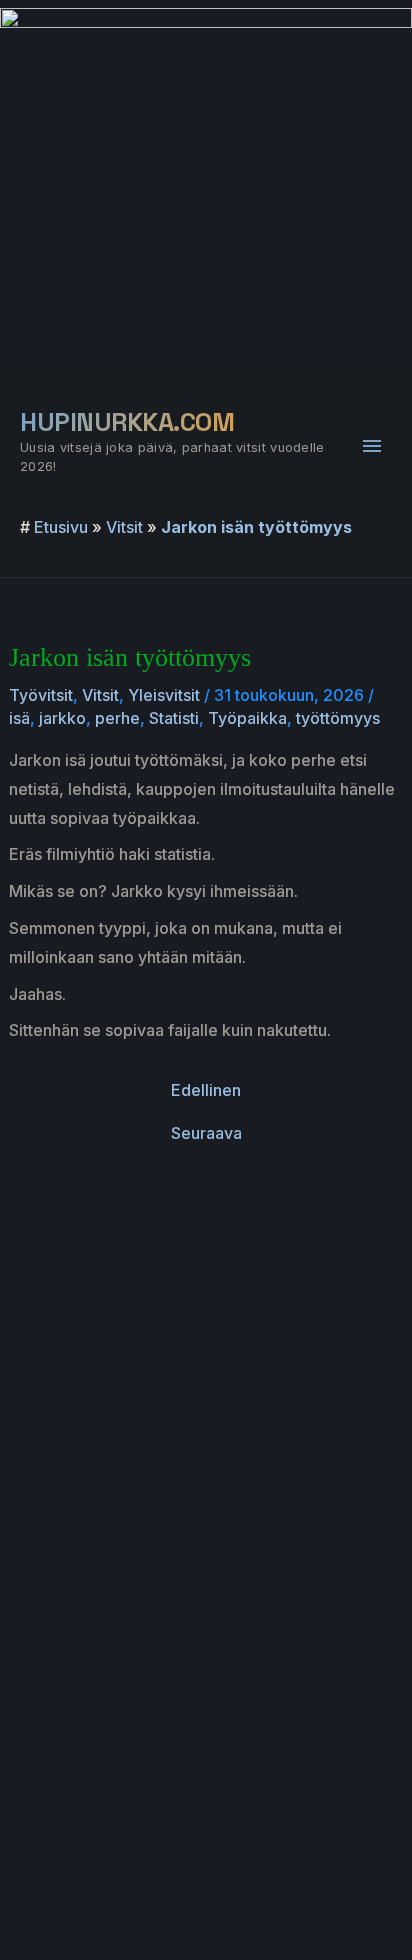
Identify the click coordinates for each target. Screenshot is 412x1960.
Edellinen (206, 1090)
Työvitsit (41, 695)
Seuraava (206, 1133)
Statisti (174, 718)
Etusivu (61, 527)
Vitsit (124, 527)
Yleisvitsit (164, 695)
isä (19, 718)
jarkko (62, 718)
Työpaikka (247, 718)
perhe (117, 718)
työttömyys (338, 718)
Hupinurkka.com (127, 422)
